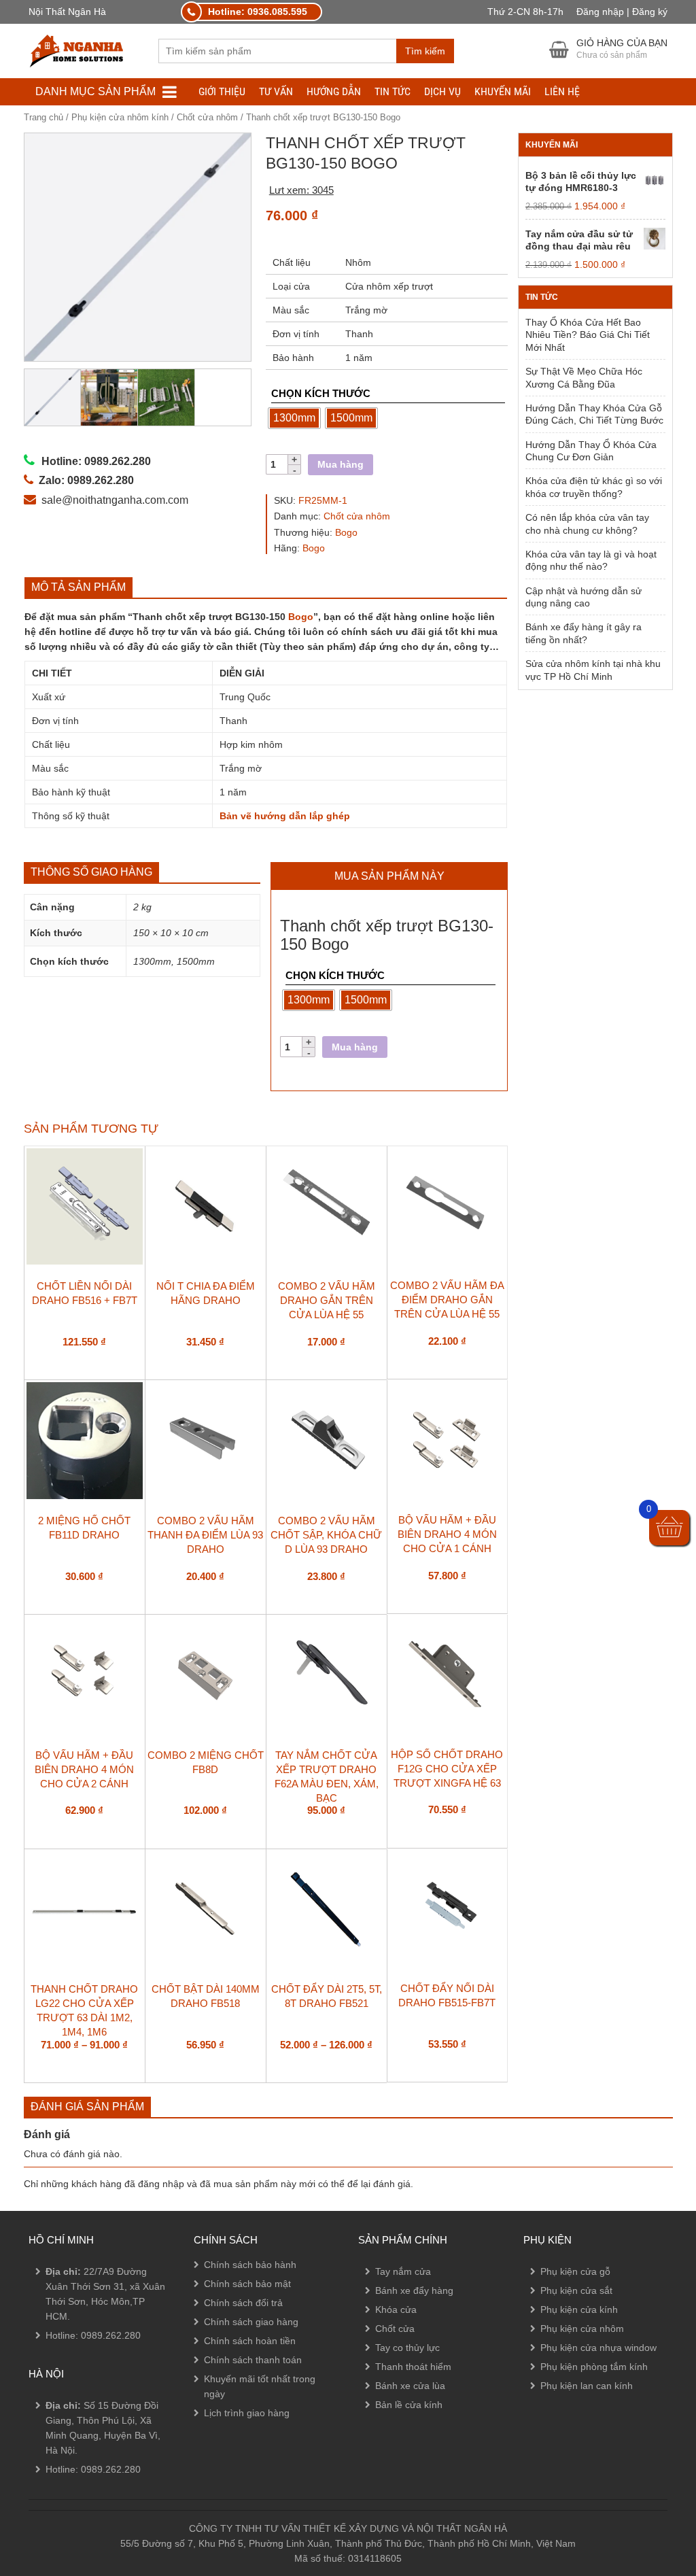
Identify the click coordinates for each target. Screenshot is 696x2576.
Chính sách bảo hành (250, 2265)
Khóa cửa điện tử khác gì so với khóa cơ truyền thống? (594, 487)
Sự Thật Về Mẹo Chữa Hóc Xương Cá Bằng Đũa (584, 377)
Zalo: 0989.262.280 (64, 2502)
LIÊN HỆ (562, 91)
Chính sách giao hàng (251, 2322)
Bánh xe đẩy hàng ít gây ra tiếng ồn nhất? (584, 633)
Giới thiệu (222, 91)
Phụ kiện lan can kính (587, 2386)
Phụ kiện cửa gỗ (575, 2271)
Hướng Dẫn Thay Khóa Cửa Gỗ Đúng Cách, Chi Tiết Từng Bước (594, 414)
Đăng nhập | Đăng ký (622, 12)
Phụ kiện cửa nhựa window (598, 2348)
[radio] (294, 418)
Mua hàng (341, 464)
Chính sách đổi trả (243, 2303)
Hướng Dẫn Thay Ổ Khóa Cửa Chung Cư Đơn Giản (591, 451)
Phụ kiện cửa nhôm (582, 2329)
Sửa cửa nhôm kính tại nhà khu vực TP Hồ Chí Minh (593, 670)
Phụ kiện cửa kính (579, 2309)
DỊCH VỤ (442, 91)
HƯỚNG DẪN (334, 91)
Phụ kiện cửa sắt (576, 2290)
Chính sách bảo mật (247, 2284)
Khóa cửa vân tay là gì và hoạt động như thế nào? (591, 560)
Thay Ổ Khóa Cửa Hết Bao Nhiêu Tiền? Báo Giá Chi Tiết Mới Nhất (588, 335)
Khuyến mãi (503, 91)
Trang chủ (43, 117)
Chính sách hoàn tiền (250, 2341)
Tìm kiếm (425, 51)
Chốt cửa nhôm (207, 117)
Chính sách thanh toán (253, 2360)
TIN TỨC (393, 91)
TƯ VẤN (276, 91)
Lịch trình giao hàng (247, 2413)
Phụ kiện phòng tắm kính (594, 2367)
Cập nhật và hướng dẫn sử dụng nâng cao (584, 597)
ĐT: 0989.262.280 (59, 2465)
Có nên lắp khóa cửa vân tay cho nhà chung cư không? (587, 523)
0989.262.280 (111, 2335)
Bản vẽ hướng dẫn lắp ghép (285, 816)
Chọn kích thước (321, 393)
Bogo (346, 532)
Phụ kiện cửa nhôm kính (120, 117)
